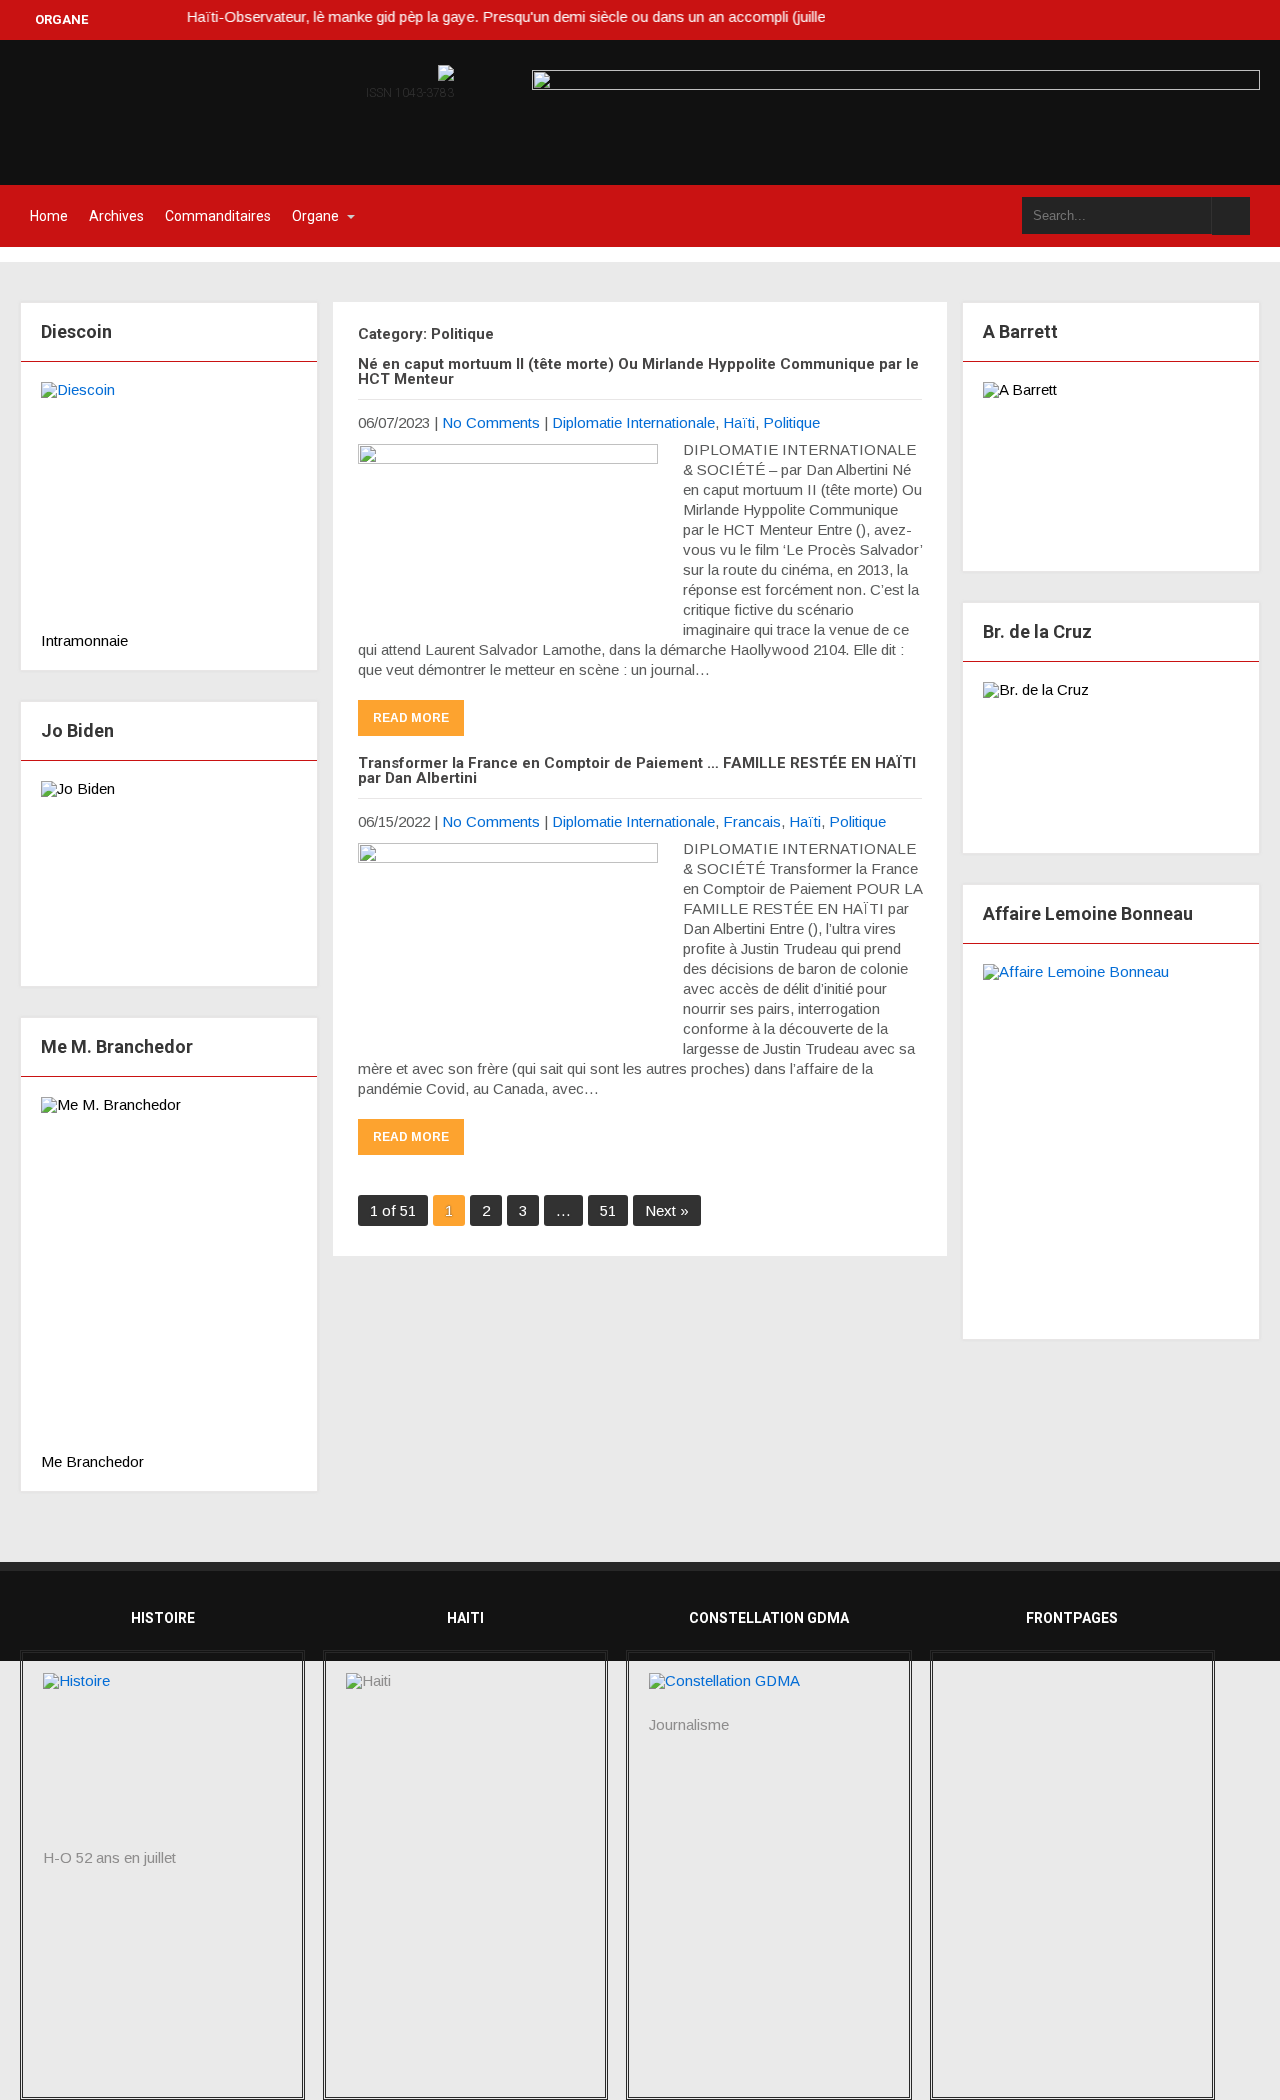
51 (608, 1210)
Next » (667, 1210)
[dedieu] (169, 507)
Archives (116, 216)
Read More (411, 718)
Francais (752, 821)
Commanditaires (218, 216)
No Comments (491, 422)
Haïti (739, 422)
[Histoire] (162, 1761)
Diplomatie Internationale (633, 422)
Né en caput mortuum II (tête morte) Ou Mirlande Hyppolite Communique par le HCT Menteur (638, 371)
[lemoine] (1111, 1141)
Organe (315, 216)
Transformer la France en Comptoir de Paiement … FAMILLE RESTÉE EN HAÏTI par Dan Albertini (637, 770)
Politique (791, 422)
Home (49, 216)
